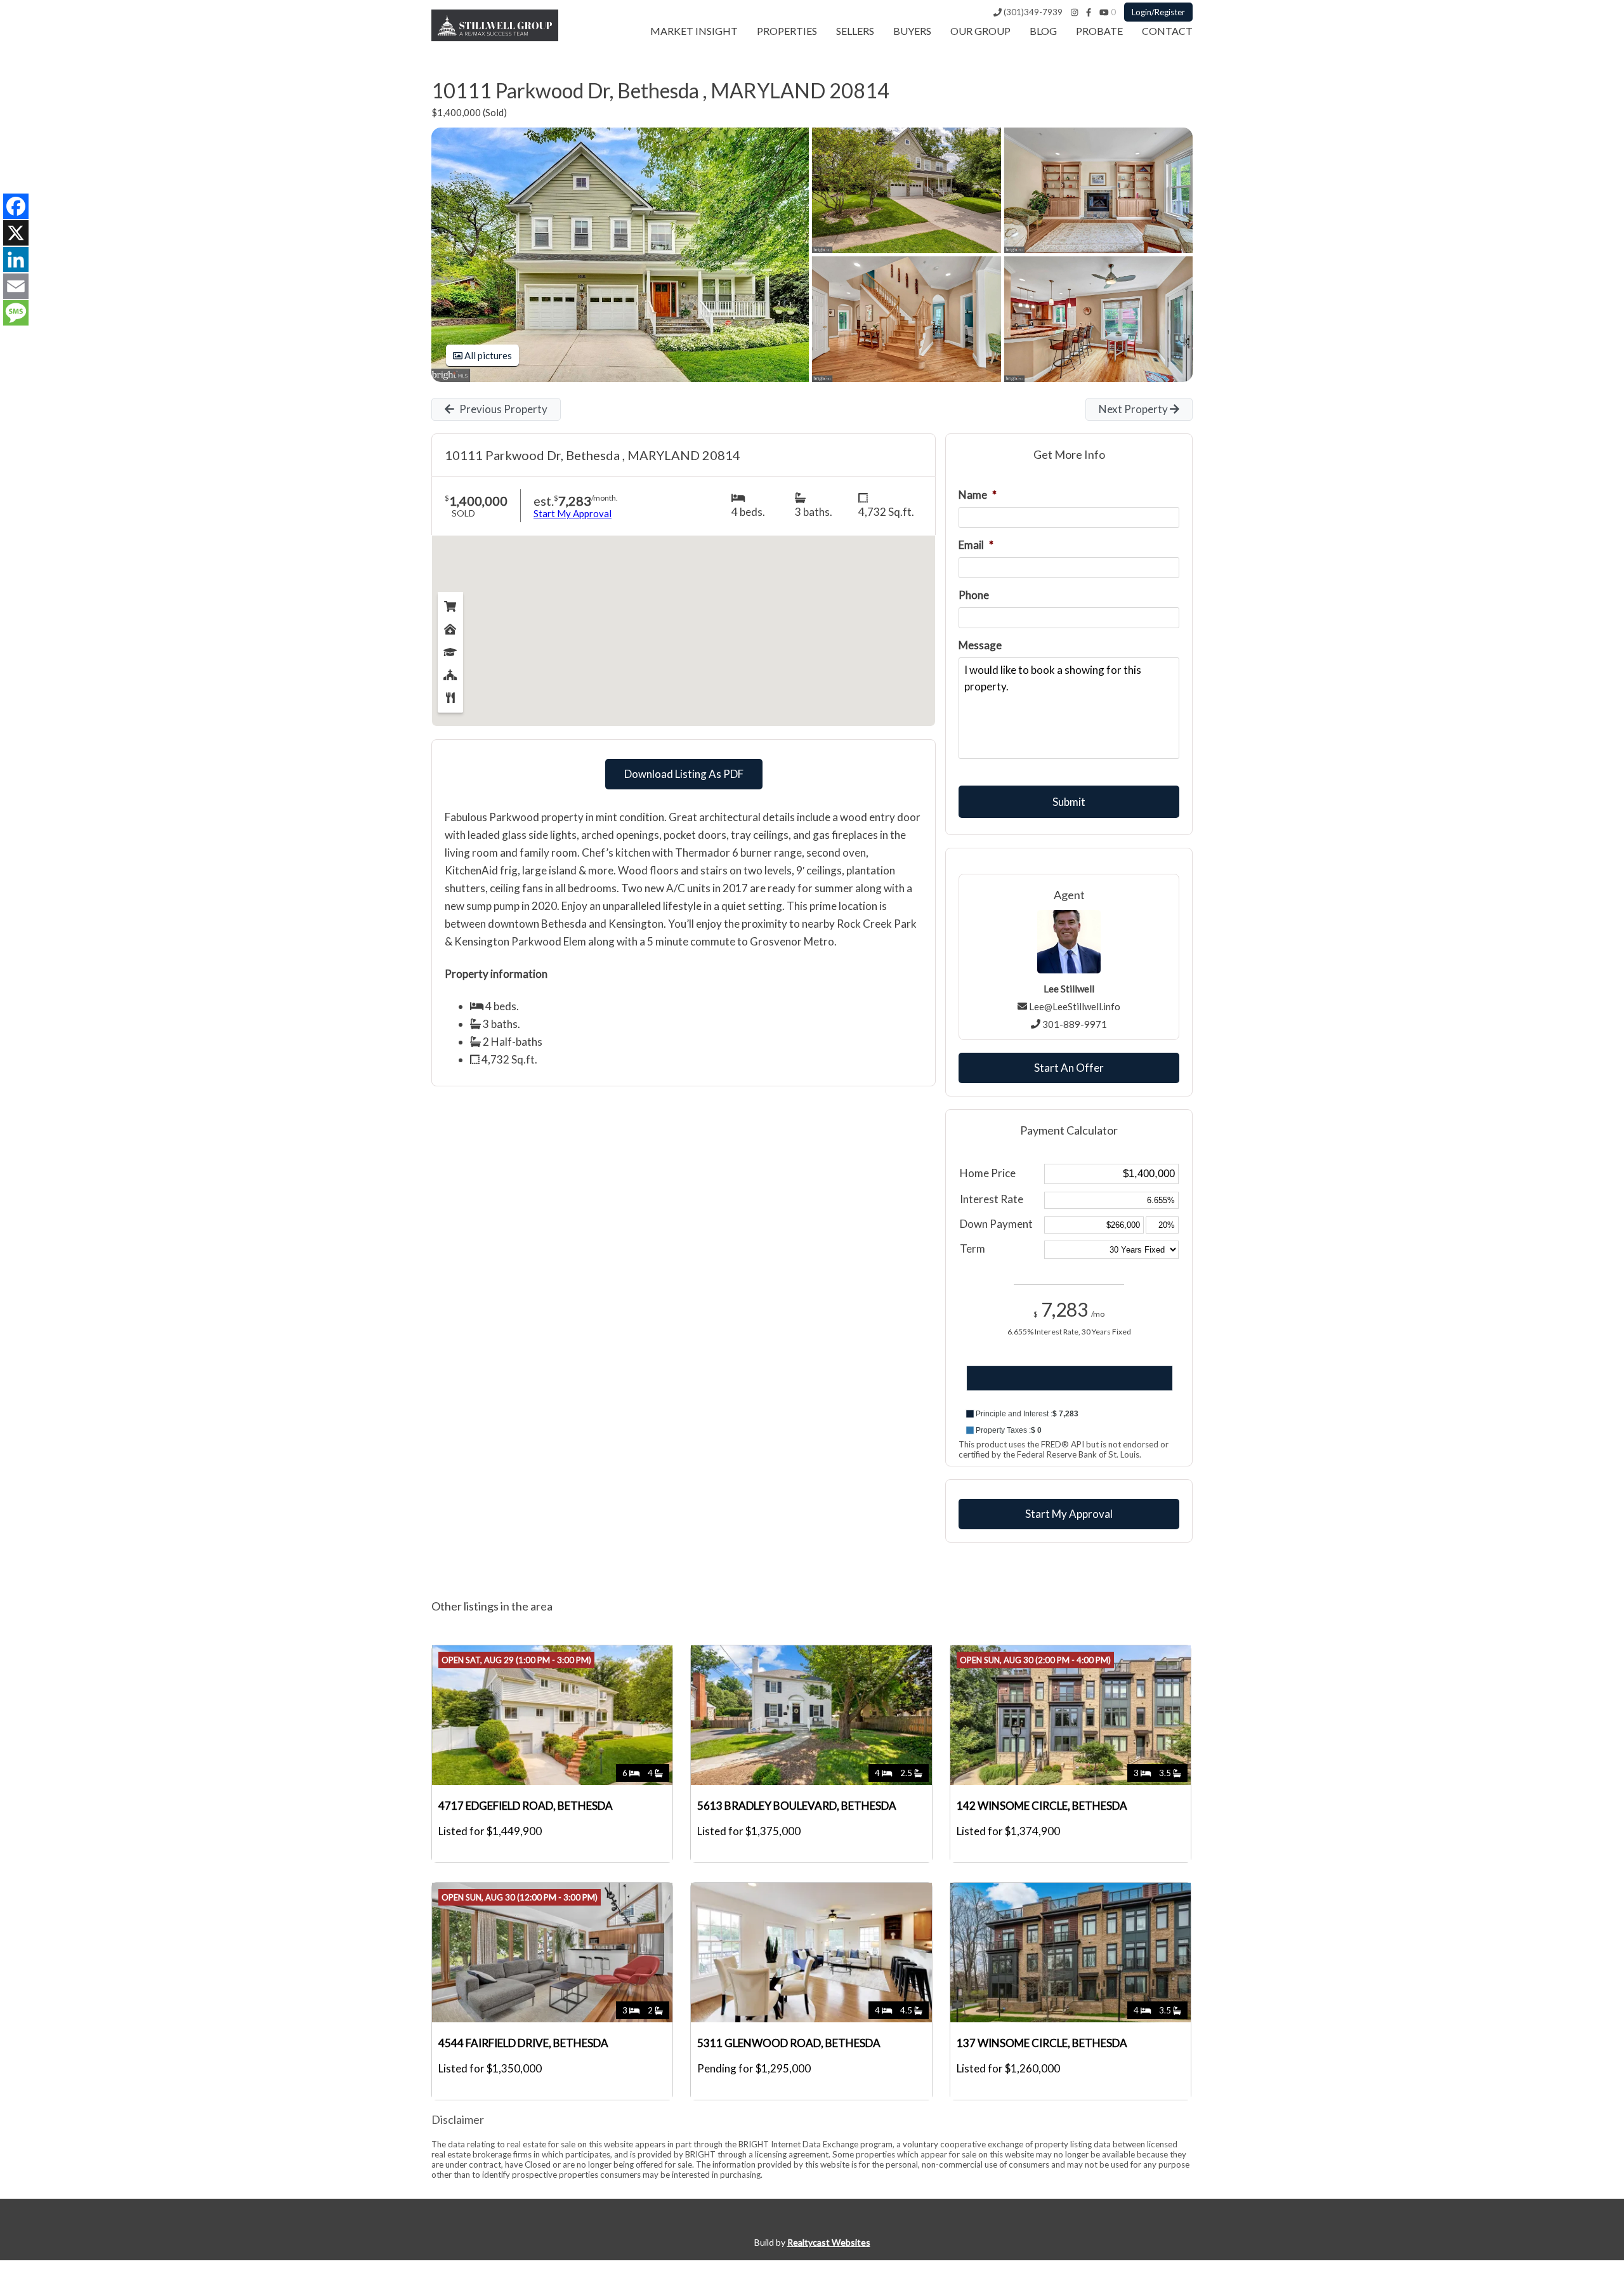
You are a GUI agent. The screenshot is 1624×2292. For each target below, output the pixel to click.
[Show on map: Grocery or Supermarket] (450, 603)
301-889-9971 (1075, 1024)
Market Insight (694, 31)
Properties (787, 31)
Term (972, 1248)
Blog (1043, 31)
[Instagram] (1074, 12)
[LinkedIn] (16, 260)
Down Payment (996, 1224)
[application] (1069, 1390)
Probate (1099, 31)
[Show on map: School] (450, 649)
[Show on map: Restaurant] (450, 695)
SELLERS (855, 31)
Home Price (988, 1173)
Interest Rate (992, 1199)
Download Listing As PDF (684, 774)
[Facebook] (1089, 12)
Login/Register (1158, 12)
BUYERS (912, 31)
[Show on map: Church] (450, 672)
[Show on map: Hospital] (450, 626)
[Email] (16, 286)
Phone (974, 595)
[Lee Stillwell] (495, 37)
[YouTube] (1104, 12)
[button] (1069, 1414)
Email (976, 545)
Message (980, 645)
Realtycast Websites (829, 2242)
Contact (1167, 31)
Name (978, 495)
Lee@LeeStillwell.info (1075, 1006)
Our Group (980, 31)
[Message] (16, 313)
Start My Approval (1069, 1514)
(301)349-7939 (1032, 12)
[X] (16, 233)
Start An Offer (1069, 1068)
